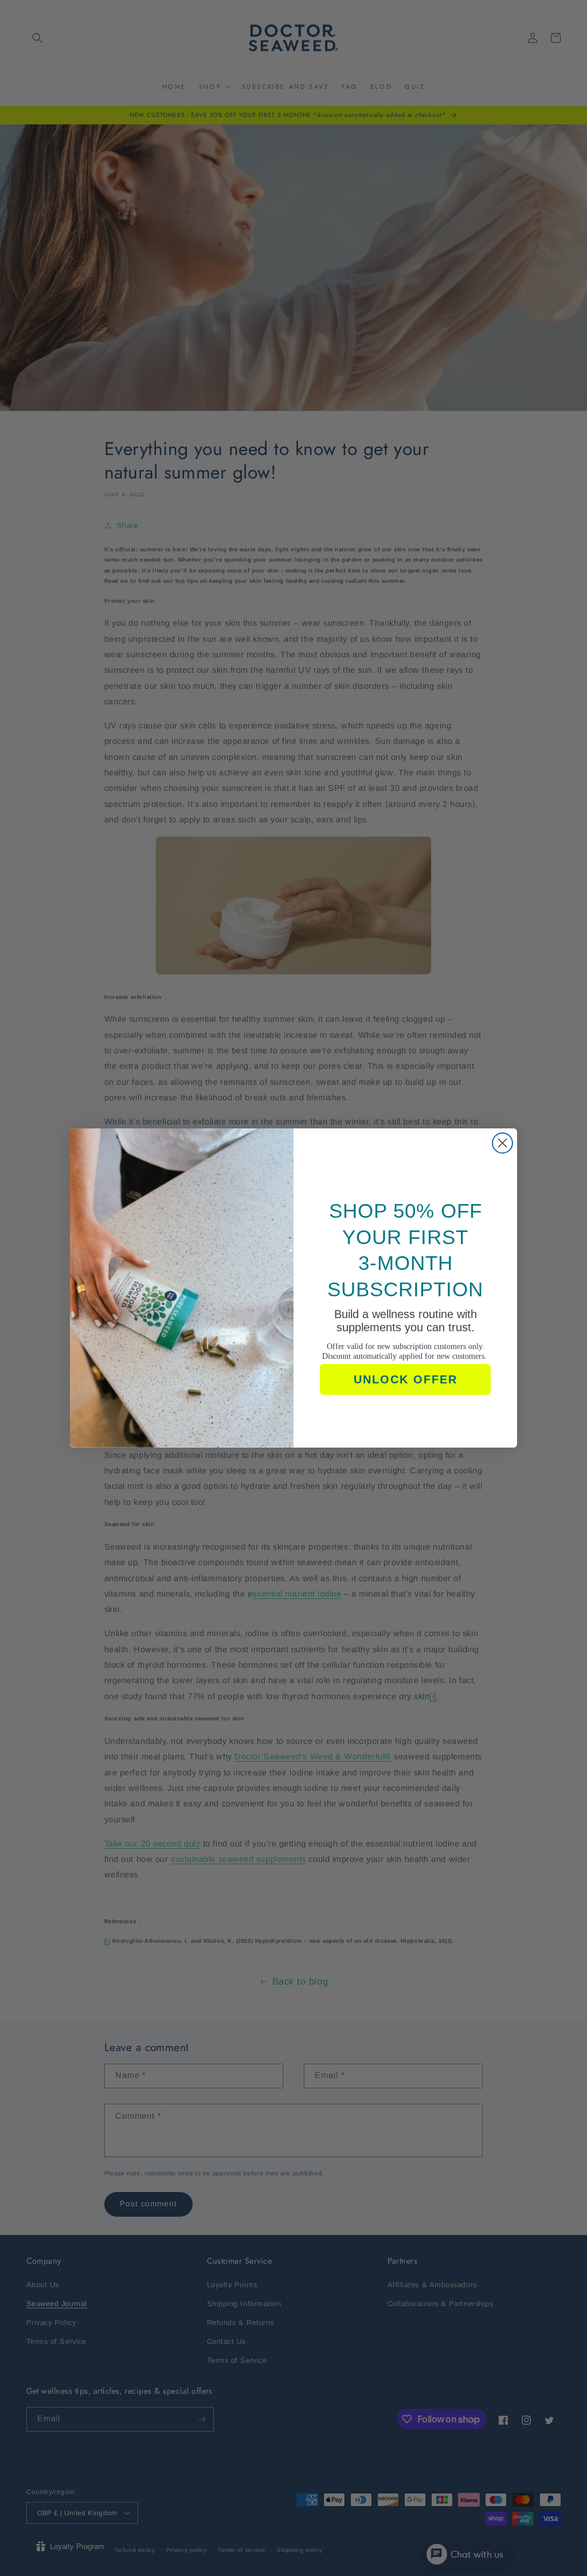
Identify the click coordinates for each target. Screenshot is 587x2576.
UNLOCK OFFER (406, 1379)
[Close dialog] (502, 1143)
